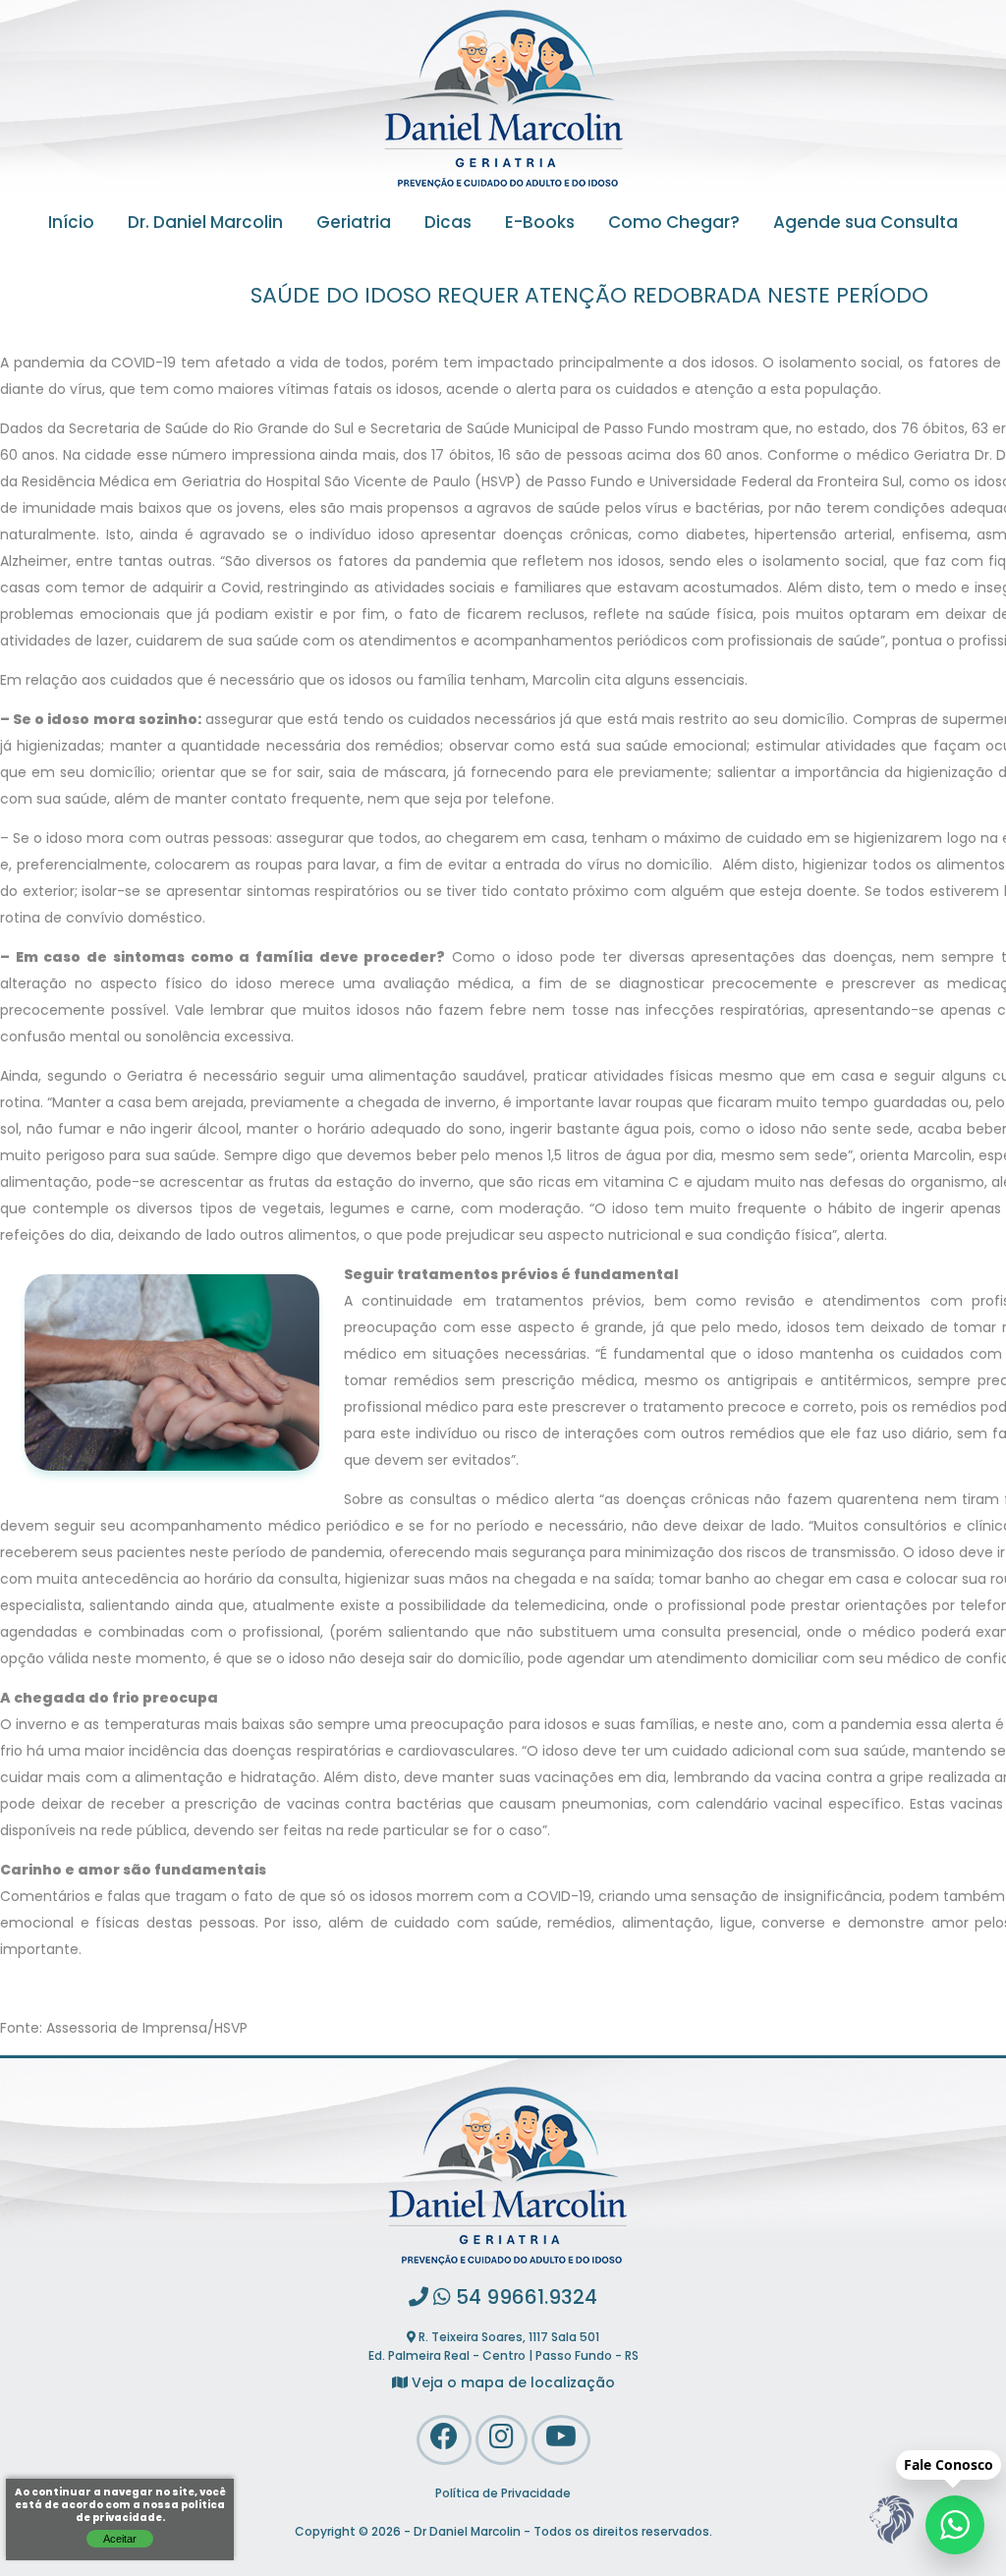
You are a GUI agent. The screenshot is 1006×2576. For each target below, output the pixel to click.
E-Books (540, 224)
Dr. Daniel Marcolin (205, 224)
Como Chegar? (674, 224)
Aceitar (120, 2539)
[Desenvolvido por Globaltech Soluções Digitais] (891, 2544)
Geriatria (354, 224)
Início (71, 224)
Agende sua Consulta (866, 224)
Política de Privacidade (503, 2494)
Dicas (448, 224)
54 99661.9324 (524, 2299)
